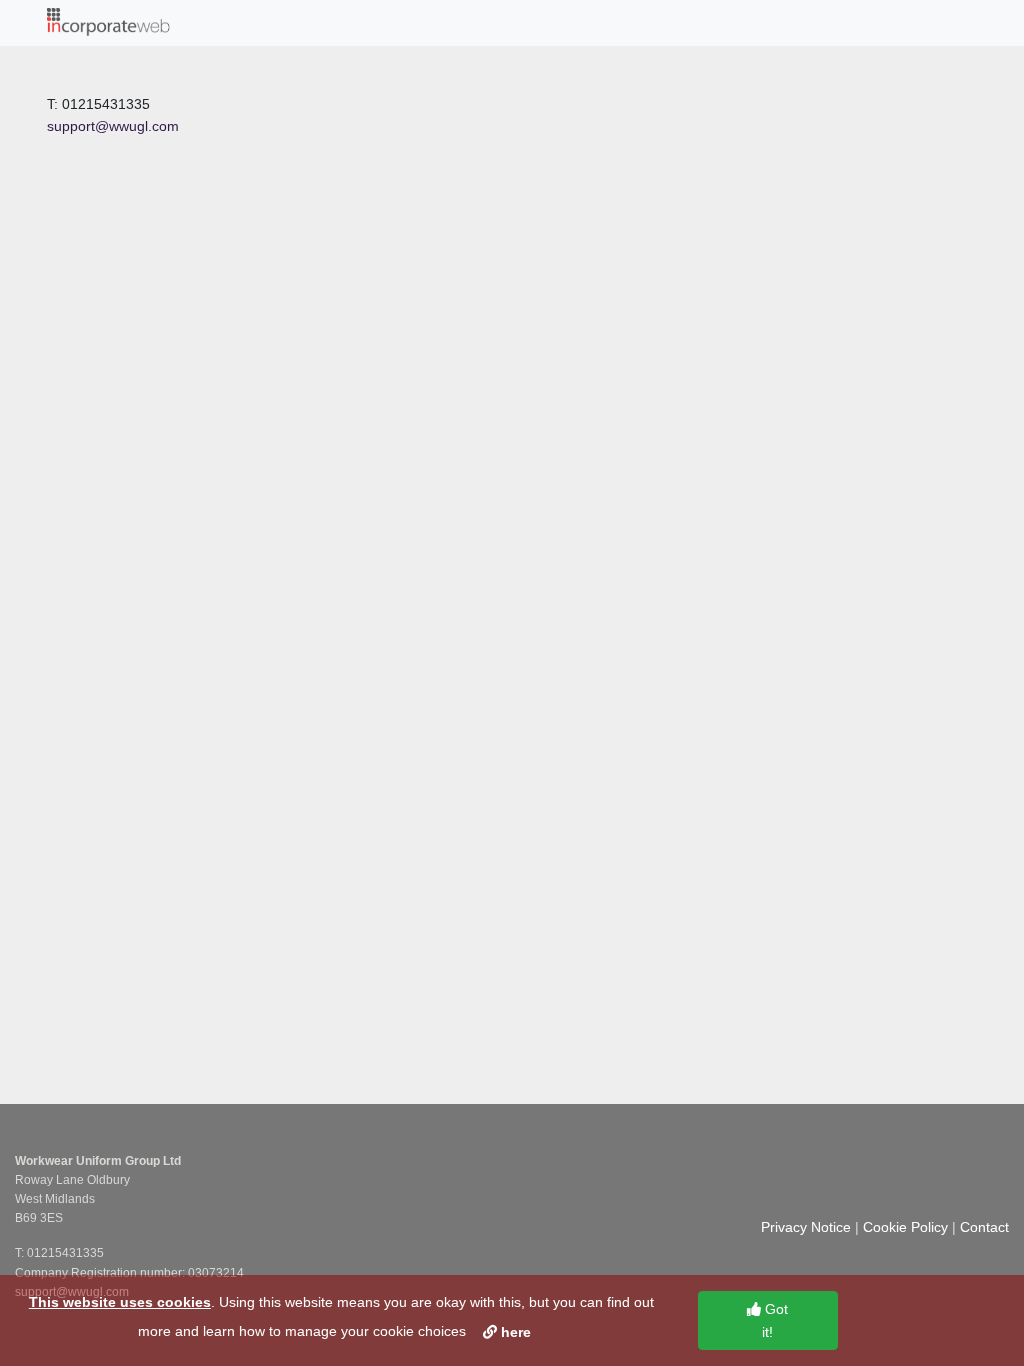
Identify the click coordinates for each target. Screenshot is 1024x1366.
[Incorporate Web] (108, 23)
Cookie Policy (905, 1227)
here (514, 1332)
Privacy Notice (806, 1227)
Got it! (774, 1320)
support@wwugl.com (113, 126)
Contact (984, 1227)
